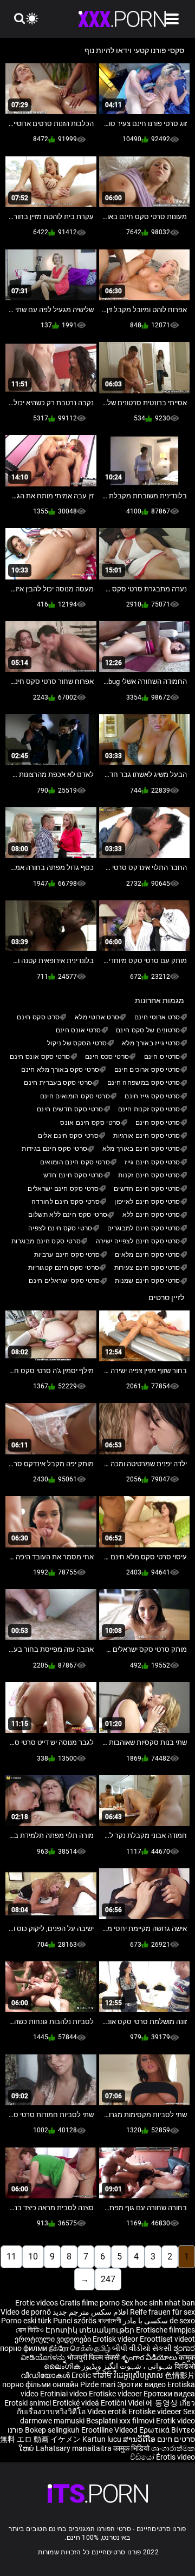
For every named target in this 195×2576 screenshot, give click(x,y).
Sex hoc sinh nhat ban (158, 2303)
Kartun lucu (103, 2439)
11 (11, 2257)
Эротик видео (142, 2384)
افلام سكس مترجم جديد (90, 2312)
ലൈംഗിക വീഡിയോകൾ (50, 2371)
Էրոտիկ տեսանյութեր (91, 2330)
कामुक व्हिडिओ (184, 2362)
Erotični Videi (123, 2403)
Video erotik (108, 2412)
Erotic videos (37, 2303)
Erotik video (175, 2421)
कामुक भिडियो (132, 2448)
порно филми (24, 2348)
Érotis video (175, 2457)
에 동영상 (162, 2403)
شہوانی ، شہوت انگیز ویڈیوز (126, 2366)
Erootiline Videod (110, 2430)
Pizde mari (98, 2384)
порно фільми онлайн (40, 2384)
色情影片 (180, 2375)
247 (108, 2279)
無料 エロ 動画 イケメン (40, 2439)
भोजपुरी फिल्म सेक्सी (93, 2357)
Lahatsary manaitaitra (74, 2448)
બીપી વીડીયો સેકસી (142, 2348)
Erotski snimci (28, 2403)
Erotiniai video (64, 2394)
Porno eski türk (26, 2321)
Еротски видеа (169, 2394)
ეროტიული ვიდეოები (54, 2339)
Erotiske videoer (116, 2394)
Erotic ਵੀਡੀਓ (93, 2375)
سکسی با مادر (145, 2321)
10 (33, 2257)
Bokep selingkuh (52, 2430)
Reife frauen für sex (162, 2312)
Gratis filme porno (90, 2303)
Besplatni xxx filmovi (120, 2421)
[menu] (172, 19)
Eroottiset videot (167, 2339)
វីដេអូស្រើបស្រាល (139, 2375)
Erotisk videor (116, 2339)
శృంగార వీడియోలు (150, 2357)
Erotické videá (77, 2403)
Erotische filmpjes (165, 2330)
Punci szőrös (75, 2321)
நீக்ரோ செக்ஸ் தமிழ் (80, 2348)
